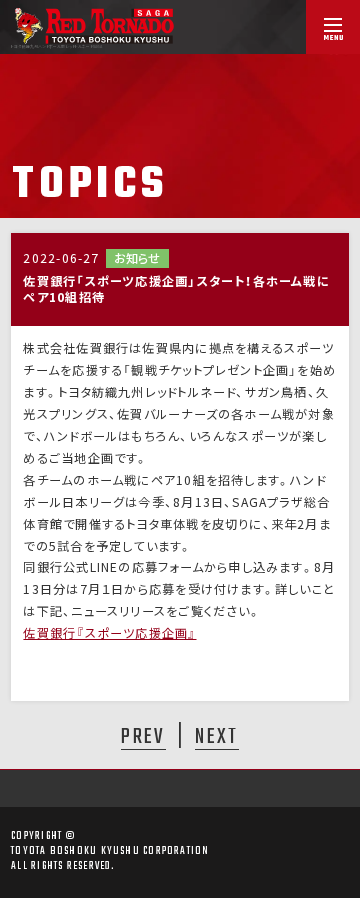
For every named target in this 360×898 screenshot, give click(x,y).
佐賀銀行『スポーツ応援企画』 (109, 633)
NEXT (216, 736)
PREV (143, 736)
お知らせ (137, 258)
